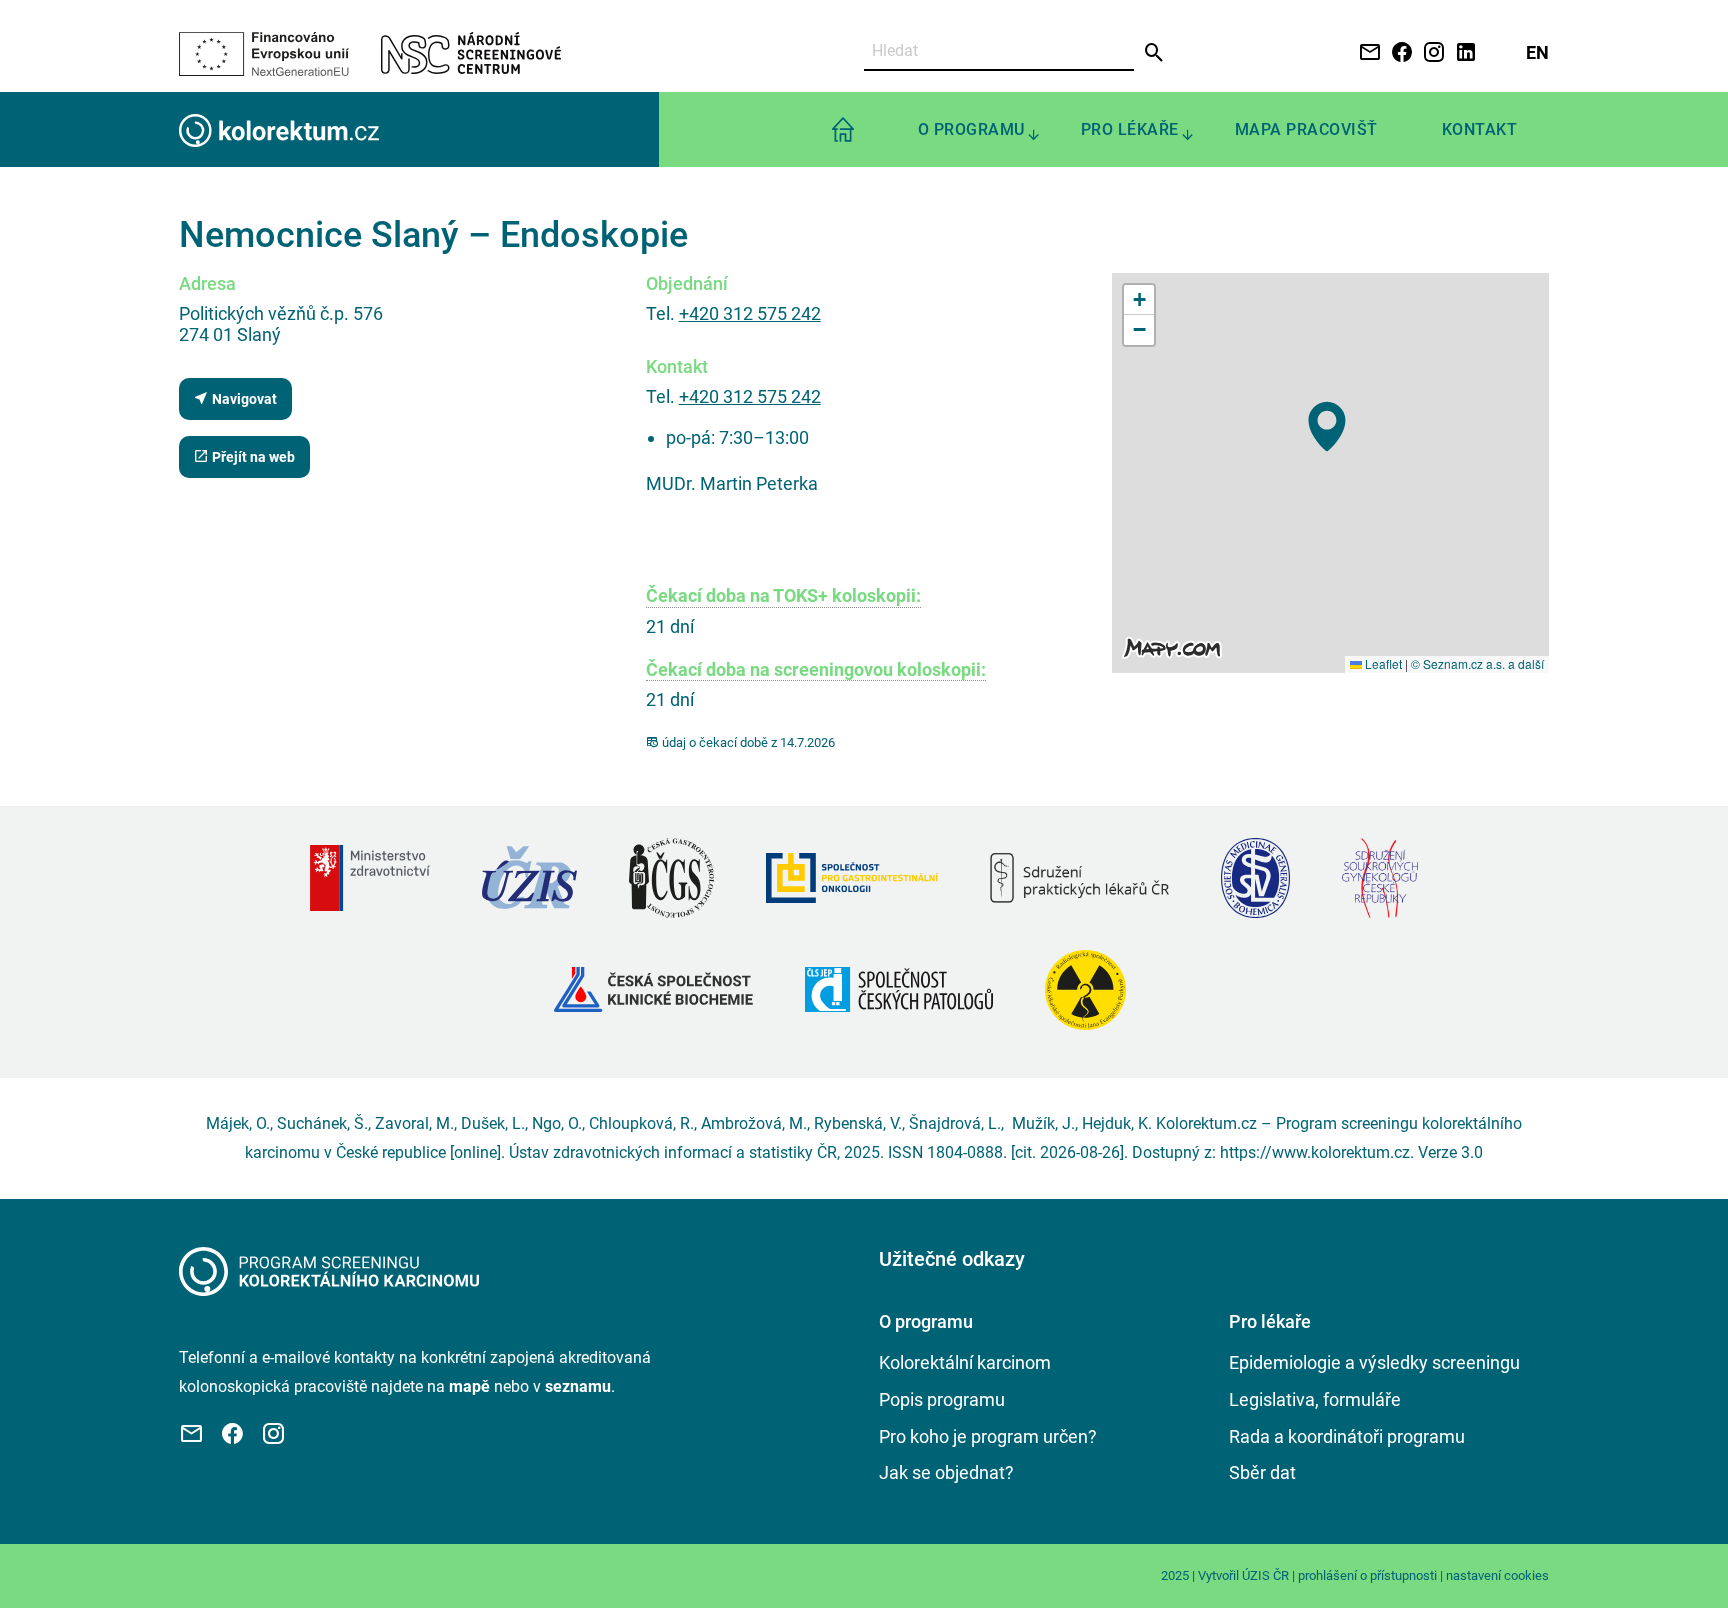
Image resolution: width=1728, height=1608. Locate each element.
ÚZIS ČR (1265, 1575)
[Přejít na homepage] (279, 129)
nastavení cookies (1497, 1575)
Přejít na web (252, 457)
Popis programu (942, 1399)
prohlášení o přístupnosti (1367, 1575)
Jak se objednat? (946, 1472)
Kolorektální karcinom (965, 1362)
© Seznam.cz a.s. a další (1477, 663)
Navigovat (243, 399)
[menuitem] (843, 129)
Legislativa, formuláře (1315, 1399)
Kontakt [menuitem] (1480, 129)
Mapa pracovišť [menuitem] (1306, 129)
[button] (1327, 426)
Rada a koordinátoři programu (1347, 1436)
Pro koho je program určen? (988, 1436)
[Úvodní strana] (329, 1270)
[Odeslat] (1154, 53)
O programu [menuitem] (971, 129)
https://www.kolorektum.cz (1315, 1152)
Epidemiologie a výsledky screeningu (1374, 1362)
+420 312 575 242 (750, 313)
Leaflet (1382, 663)
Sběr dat (1262, 1472)
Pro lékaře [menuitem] (1130, 129)
